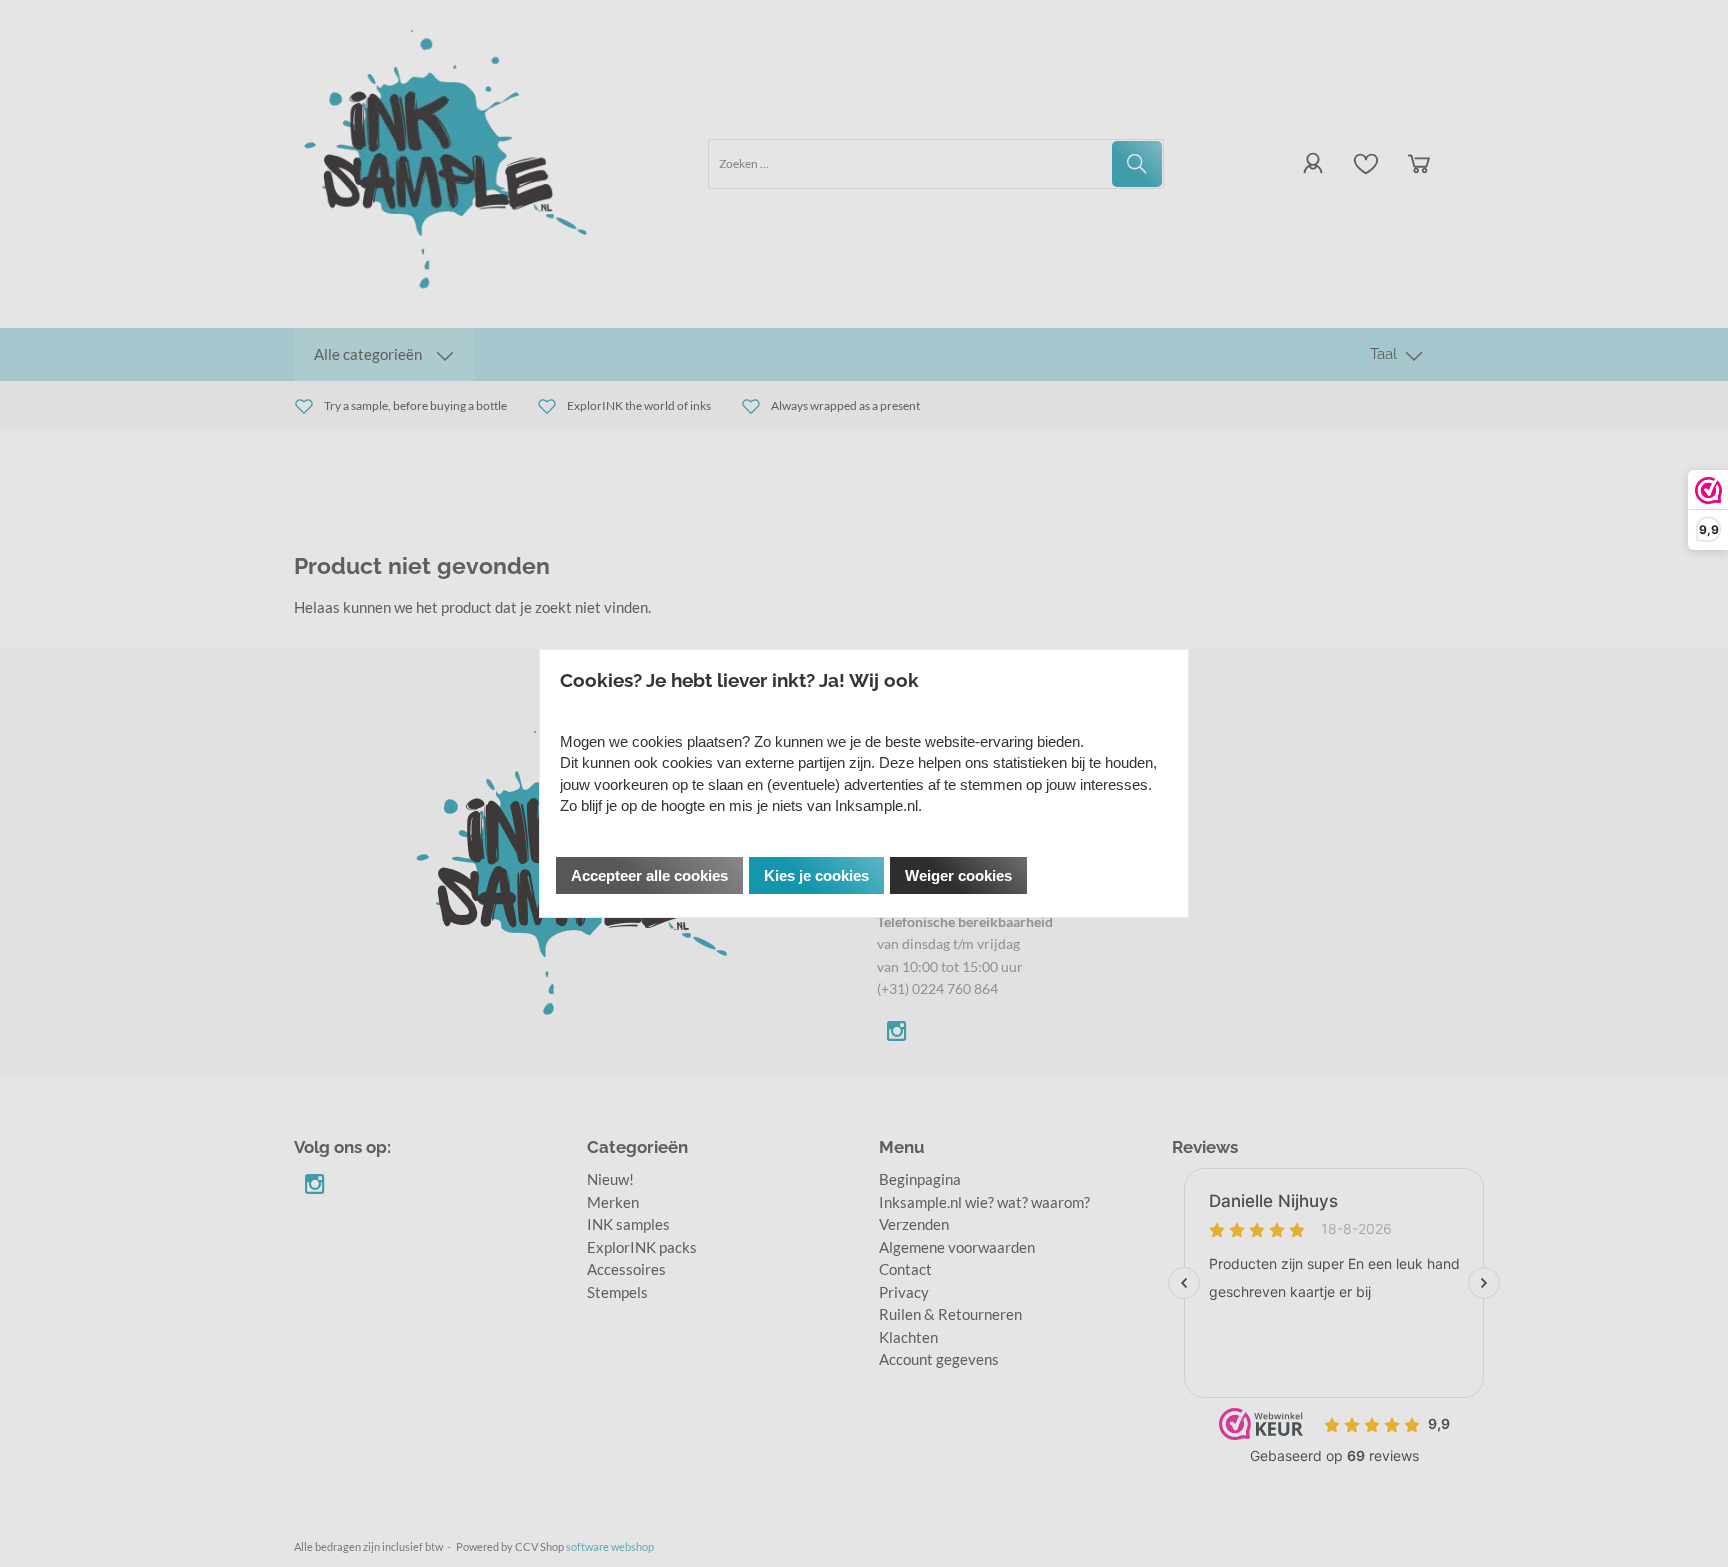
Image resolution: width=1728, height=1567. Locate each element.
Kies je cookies (816, 875)
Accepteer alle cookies (649, 875)
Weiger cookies (958, 875)
